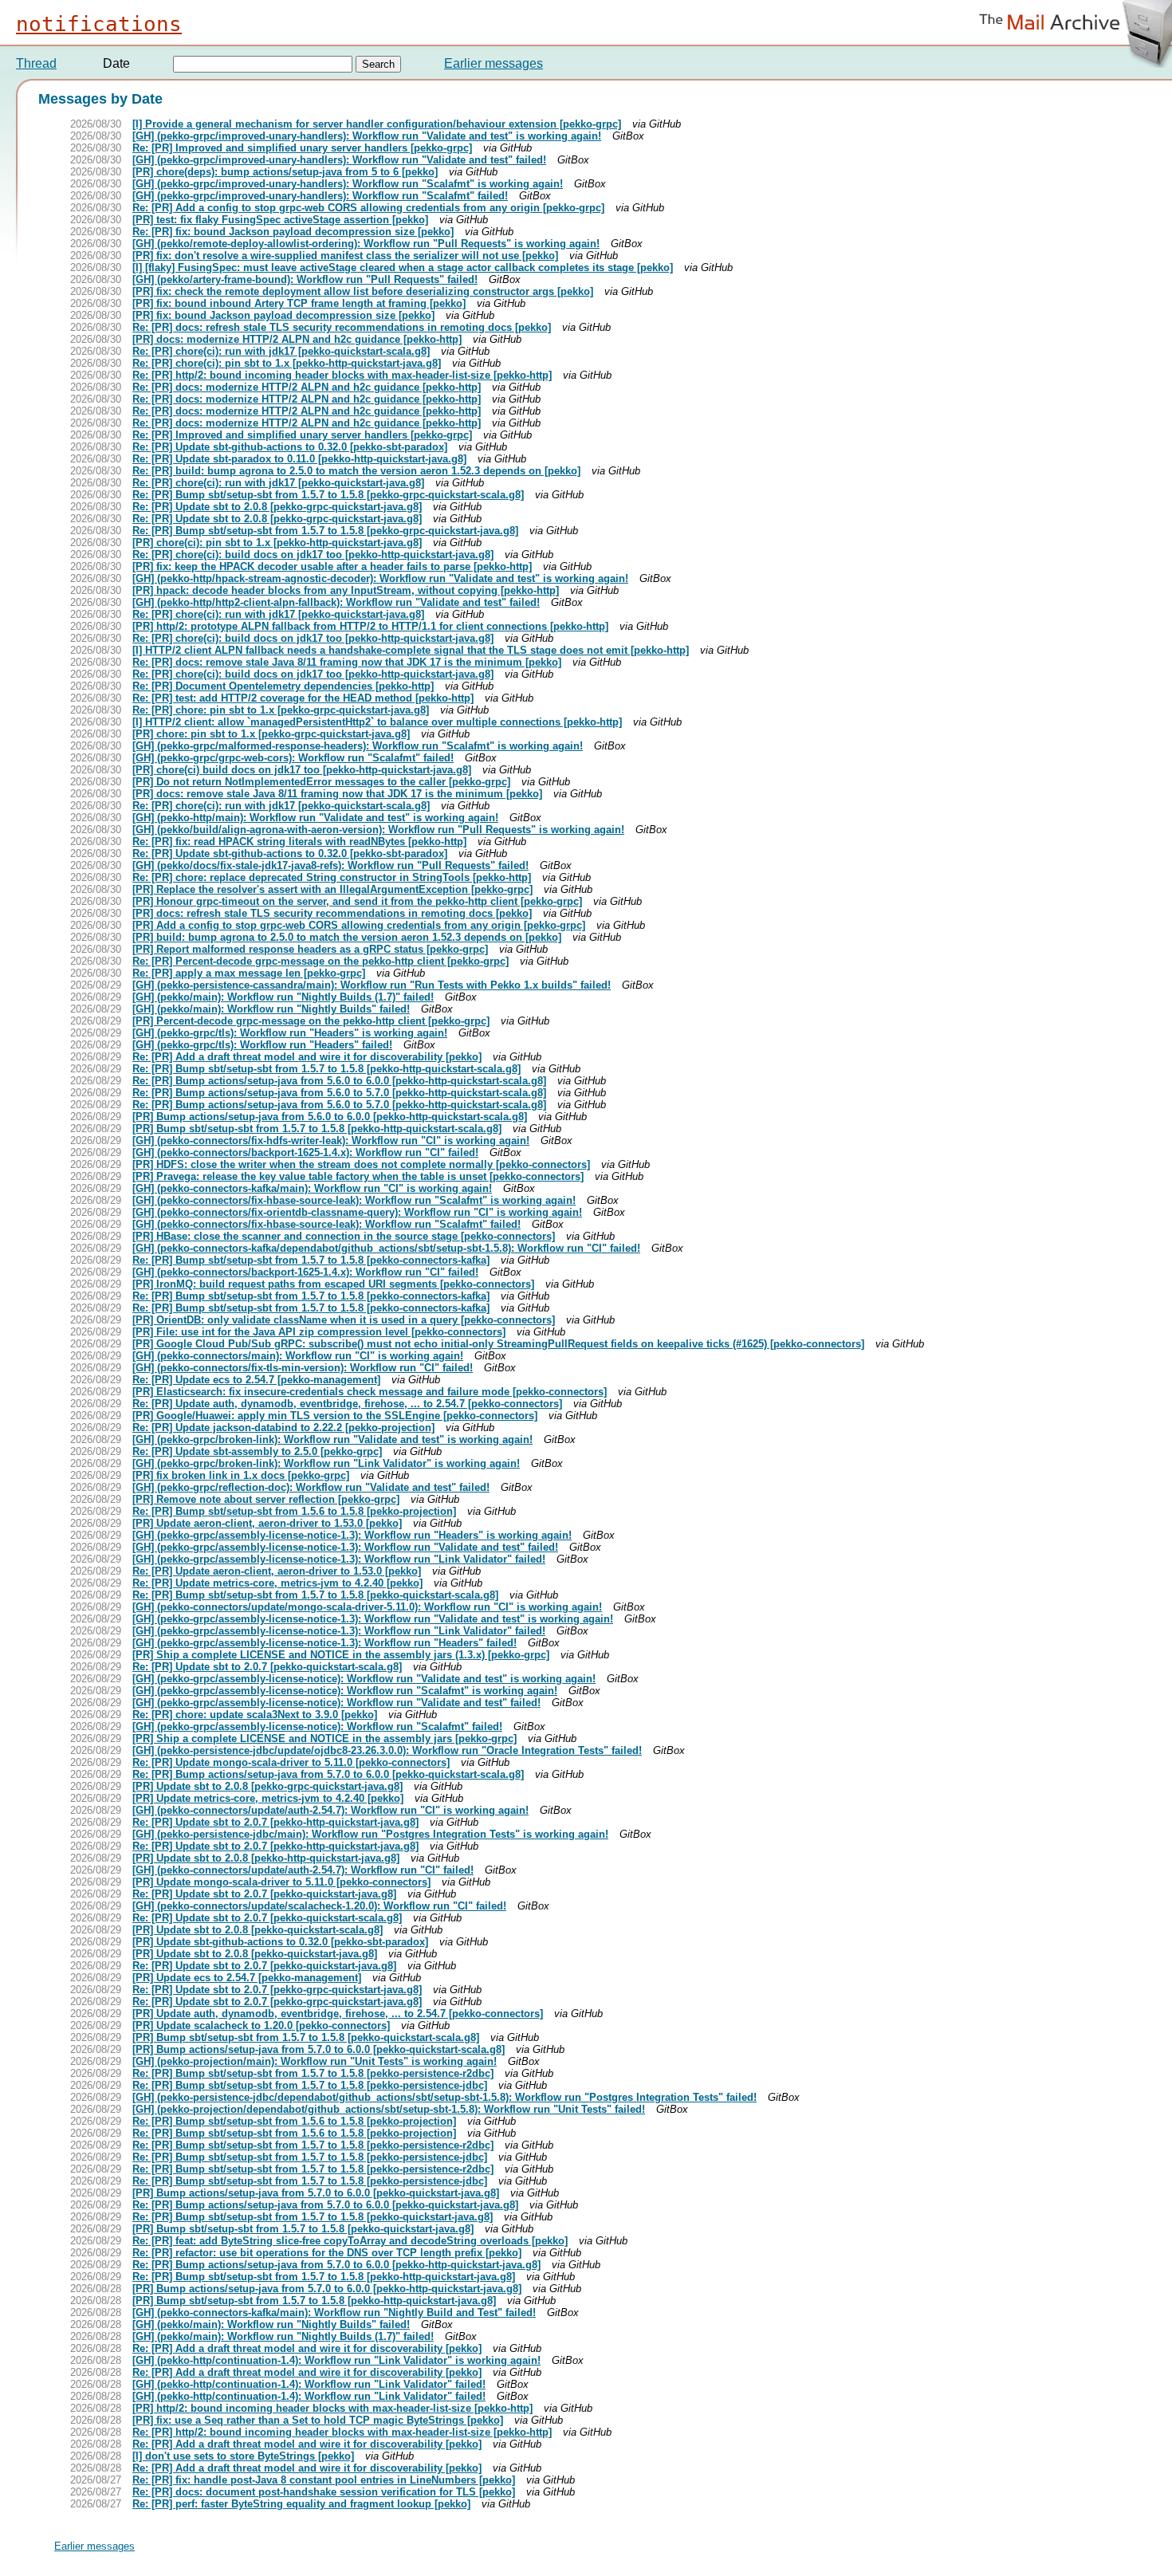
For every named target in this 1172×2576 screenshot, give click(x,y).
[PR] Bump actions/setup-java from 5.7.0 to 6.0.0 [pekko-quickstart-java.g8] (316, 2193)
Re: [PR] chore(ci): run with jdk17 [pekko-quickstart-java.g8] (278, 483)
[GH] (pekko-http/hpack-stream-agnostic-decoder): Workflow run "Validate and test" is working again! (380, 578)
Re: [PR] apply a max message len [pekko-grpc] (249, 973)
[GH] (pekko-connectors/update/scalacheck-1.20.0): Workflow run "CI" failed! (319, 1906)
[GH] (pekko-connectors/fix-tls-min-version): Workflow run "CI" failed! (303, 1368)
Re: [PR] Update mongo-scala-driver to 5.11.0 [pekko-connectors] (291, 1762)
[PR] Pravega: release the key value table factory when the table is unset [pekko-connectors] (358, 1176)
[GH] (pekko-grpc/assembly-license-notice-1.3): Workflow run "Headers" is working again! (352, 1535)
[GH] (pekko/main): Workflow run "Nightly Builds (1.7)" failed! (283, 997)
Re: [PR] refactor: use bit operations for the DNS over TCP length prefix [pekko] (327, 2253)
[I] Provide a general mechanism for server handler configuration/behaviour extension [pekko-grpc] (377, 124)
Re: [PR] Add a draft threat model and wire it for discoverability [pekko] (307, 1057)
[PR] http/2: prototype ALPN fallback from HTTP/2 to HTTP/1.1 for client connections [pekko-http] (370, 626)
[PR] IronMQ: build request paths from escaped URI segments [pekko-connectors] (333, 1284)
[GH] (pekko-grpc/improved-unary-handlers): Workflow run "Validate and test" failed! (339, 160)
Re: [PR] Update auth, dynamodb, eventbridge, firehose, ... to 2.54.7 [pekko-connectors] (347, 1404)
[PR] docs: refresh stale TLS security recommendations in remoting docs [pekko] (332, 913)
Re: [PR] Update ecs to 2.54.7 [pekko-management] (256, 1380)
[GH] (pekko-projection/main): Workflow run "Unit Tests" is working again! (315, 2061)
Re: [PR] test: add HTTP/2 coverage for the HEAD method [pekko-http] (303, 698)
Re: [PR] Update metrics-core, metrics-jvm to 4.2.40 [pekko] (277, 1583)
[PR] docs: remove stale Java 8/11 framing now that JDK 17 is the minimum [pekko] (337, 794)
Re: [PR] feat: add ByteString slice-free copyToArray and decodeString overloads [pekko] (350, 2241)
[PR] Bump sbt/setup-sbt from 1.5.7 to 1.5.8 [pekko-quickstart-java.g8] (303, 2229)
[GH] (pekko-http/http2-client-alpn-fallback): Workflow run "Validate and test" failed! (336, 602)
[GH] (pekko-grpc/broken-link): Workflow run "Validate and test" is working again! (332, 1439)
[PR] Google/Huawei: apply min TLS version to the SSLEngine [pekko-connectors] (335, 1416)
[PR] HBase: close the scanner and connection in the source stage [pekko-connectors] (344, 1236)
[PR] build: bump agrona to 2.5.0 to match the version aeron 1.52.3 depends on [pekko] (347, 937)
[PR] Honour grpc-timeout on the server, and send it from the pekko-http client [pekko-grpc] (357, 901)
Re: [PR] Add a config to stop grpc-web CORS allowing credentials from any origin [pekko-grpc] (368, 208)
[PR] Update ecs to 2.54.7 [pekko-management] (247, 1978)
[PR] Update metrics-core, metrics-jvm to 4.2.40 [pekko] (268, 1798)
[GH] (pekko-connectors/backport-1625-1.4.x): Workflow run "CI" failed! (305, 1152)
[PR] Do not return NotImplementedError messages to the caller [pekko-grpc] (321, 782)
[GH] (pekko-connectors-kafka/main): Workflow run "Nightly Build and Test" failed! (334, 2313)
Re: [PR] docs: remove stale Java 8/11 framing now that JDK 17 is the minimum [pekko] (347, 662)
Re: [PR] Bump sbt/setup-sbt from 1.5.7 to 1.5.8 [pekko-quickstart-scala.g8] (315, 1595)
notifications (99, 24)
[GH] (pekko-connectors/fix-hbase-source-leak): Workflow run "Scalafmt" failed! (326, 1224)
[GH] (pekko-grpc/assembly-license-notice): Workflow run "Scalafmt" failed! (317, 1727)
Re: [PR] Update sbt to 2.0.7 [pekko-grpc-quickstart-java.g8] (277, 1990)
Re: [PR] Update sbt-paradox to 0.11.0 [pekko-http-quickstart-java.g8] (299, 459)
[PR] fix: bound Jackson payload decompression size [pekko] (283, 315)
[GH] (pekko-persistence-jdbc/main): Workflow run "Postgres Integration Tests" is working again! (370, 1834)
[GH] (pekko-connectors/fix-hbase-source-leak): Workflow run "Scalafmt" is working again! (354, 1200)
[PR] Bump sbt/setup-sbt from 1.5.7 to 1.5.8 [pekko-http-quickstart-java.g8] (314, 2301)
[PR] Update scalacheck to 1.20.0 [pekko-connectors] (261, 2025)
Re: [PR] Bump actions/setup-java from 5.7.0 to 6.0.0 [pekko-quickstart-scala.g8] (328, 1774)
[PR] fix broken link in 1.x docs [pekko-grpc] (241, 1475)
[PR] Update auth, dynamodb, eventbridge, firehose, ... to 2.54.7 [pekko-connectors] (338, 2014)
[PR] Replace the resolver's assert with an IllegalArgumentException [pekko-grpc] (332, 889)
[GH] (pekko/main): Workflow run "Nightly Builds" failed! (271, 1009)
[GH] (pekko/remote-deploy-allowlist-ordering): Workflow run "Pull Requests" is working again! (366, 244)
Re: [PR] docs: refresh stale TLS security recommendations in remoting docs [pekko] (342, 327)
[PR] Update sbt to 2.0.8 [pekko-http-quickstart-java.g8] (266, 1858)
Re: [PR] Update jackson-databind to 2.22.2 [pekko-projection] (283, 1428)
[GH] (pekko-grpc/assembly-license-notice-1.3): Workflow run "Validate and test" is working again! (373, 1619)
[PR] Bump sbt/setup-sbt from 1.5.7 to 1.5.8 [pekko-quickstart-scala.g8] (306, 2037)
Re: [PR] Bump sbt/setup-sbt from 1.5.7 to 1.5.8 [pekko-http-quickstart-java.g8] (324, 2277)
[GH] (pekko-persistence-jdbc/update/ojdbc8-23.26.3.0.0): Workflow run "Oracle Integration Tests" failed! (387, 1750)
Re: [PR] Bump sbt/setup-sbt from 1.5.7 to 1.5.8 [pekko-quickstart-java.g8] (313, 2217)
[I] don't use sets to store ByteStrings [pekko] (243, 2456)
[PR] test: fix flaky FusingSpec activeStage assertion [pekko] (280, 220)
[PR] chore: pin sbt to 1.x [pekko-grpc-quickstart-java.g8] (271, 734)
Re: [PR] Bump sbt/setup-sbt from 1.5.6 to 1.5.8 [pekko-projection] (294, 1511)
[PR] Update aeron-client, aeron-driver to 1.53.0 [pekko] (267, 1523)
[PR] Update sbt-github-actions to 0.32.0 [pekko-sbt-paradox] (280, 1942)
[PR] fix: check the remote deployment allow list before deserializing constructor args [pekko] (363, 291)
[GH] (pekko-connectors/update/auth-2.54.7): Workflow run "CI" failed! (303, 1870)
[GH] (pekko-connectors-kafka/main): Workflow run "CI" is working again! (312, 1188)
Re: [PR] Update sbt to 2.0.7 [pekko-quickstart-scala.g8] (267, 1667)
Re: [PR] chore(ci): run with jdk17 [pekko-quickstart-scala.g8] (281, 351)
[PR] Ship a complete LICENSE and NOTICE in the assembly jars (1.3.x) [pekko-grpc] (341, 1655)
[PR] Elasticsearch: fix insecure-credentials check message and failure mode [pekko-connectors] (370, 1392)
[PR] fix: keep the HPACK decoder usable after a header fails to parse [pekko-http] (332, 566)
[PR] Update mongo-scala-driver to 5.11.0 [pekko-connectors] (281, 1882)
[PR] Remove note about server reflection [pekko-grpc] (266, 1499)
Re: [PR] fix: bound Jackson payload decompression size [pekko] (293, 232)
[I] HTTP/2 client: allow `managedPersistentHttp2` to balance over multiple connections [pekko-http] (377, 722)
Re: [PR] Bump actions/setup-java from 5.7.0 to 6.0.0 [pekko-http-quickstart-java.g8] (336, 2265)
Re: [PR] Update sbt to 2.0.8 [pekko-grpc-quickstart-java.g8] (277, 507)
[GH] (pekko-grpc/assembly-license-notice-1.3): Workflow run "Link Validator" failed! (339, 1559)
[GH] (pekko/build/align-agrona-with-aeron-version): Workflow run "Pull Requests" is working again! (378, 830)
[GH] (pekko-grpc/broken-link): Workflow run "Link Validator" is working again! (326, 1463)
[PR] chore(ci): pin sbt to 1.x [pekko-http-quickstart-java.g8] (277, 543)
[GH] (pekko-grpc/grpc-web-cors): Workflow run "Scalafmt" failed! (293, 758)
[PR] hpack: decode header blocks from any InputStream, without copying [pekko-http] (346, 590)
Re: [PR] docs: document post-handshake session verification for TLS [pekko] (324, 2492)
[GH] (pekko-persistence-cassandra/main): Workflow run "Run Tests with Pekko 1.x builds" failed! (372, 985)
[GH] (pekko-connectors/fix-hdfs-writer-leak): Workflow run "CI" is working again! (331, 1141)
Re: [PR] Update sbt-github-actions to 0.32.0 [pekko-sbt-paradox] (290, 447)
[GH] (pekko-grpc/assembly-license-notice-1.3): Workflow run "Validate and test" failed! (345, 1547)
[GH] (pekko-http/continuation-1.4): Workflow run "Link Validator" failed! (309, 2384)
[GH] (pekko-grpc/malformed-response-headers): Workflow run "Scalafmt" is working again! (358, 746)
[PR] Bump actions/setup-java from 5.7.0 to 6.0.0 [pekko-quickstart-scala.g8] (319, 2049)
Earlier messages (494, 63)
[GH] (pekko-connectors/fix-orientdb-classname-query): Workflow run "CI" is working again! (357, 1212)
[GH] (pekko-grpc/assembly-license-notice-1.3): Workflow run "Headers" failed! (324, 1643)
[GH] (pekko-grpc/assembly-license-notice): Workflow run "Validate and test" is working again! (364, 1679)
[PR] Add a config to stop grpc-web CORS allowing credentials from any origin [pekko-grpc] (359, 925)
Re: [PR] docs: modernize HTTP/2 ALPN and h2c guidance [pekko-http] (307, 387)
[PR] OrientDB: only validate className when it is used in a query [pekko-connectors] (344, 1320)
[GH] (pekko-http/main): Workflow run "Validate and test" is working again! (315, 818)
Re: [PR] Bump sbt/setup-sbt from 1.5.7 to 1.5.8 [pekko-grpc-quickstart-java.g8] (325, 531)
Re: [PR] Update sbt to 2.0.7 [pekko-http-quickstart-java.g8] (275, 1822)
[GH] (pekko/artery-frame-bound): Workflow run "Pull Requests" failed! (305, 279)
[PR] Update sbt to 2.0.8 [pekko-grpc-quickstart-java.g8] (267, 1786)
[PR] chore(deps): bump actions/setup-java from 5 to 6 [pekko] (285, 172)
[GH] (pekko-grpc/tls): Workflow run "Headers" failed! (262, 1045)
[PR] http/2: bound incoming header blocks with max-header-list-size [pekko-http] (332, 2408)
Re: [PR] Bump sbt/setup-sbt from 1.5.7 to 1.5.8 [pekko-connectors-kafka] (311, 1260)
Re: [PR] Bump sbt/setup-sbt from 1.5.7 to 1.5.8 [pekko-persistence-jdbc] (310, 2085)
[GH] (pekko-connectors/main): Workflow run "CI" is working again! (298, 1356)
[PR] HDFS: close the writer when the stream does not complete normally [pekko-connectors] (361, 1164)
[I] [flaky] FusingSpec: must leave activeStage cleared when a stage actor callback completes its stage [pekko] (403, 267)
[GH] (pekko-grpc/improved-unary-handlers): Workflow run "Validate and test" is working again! (367, 136)
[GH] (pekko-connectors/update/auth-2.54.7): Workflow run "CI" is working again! (330, 1810)
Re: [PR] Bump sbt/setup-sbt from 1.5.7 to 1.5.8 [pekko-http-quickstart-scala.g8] (326, 1069)
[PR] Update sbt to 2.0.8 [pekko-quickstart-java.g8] (255, 1954)
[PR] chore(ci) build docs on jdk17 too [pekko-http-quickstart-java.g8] (302, 770)
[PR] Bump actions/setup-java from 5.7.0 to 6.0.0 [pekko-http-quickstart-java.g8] (327, 2289)
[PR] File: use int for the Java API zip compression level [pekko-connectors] (319, 1332)
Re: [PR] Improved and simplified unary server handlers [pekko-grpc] (302, 148)
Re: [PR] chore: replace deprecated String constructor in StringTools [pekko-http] (332, 877)
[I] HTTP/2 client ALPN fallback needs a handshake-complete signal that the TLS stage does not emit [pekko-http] (411, 650)
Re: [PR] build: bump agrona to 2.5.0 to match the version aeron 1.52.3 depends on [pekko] (356, 471)
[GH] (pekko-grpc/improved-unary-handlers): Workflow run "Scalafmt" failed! (320, 196)
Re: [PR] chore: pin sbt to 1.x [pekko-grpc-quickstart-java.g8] (281, 710)
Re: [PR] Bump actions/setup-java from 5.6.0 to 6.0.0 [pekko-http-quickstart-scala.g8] (339, 1081)
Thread (36, 63)
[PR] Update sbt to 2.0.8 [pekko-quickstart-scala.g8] (258, 1930)
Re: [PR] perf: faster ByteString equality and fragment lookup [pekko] (301, 2504)
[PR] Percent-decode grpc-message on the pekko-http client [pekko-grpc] (311, 1021)
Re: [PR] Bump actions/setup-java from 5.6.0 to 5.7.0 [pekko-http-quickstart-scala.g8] (339, 1093)
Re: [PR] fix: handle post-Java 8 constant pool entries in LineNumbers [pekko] (324, 2480)
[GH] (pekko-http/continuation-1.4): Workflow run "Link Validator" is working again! (336, 2360)
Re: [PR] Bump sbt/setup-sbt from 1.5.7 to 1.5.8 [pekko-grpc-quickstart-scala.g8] (328, 495)
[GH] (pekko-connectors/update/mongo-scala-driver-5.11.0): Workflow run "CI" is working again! (367, 1607)
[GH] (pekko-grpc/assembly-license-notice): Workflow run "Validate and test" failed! (336, 1703)
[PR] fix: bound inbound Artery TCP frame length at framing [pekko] (299, 303)
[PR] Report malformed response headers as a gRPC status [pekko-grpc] (310, 949)
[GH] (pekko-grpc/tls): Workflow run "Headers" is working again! (290, 1033)
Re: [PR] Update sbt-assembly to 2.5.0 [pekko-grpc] (257, 1451)
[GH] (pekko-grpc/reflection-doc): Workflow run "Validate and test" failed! (311, 1487)
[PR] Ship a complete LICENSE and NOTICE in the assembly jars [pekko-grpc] (324, 1738)
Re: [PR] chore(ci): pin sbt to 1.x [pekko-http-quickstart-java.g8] (287, 363)
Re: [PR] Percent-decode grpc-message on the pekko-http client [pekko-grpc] (321, 961)
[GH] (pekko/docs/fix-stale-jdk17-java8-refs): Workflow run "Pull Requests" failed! (330, 865)
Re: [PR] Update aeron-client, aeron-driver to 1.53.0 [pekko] (277, 1571)
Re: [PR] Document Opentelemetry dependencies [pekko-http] (283, 686)
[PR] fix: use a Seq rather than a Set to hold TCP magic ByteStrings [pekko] (318, 2420)
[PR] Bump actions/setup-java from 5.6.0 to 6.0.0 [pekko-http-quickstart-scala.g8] (330, 1117)
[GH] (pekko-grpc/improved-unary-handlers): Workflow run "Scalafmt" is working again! (348, 184)
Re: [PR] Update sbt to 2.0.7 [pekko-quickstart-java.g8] (264, 1894)
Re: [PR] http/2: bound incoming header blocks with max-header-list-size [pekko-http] (342, 375)
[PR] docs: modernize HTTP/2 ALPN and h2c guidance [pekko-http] (297, 339)
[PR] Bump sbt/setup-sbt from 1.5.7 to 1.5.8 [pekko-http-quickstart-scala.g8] (317, 1129)
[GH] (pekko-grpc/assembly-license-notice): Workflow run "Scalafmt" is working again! (345, 1691)
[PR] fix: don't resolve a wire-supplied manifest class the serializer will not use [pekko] (345, 256)
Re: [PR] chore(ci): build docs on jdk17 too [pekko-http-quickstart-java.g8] (313, 555)
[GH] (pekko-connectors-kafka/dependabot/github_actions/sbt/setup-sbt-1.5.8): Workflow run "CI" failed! (386, 1248)
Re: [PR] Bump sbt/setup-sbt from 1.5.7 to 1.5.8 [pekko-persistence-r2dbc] (313, 2073)
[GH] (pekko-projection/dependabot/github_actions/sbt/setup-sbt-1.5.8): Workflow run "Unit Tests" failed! (389, 2109)
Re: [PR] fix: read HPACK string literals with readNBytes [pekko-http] (299, 842)
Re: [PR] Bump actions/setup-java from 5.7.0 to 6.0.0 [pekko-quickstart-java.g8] (325, 2205)
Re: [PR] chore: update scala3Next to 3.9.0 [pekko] (255, 1715)
